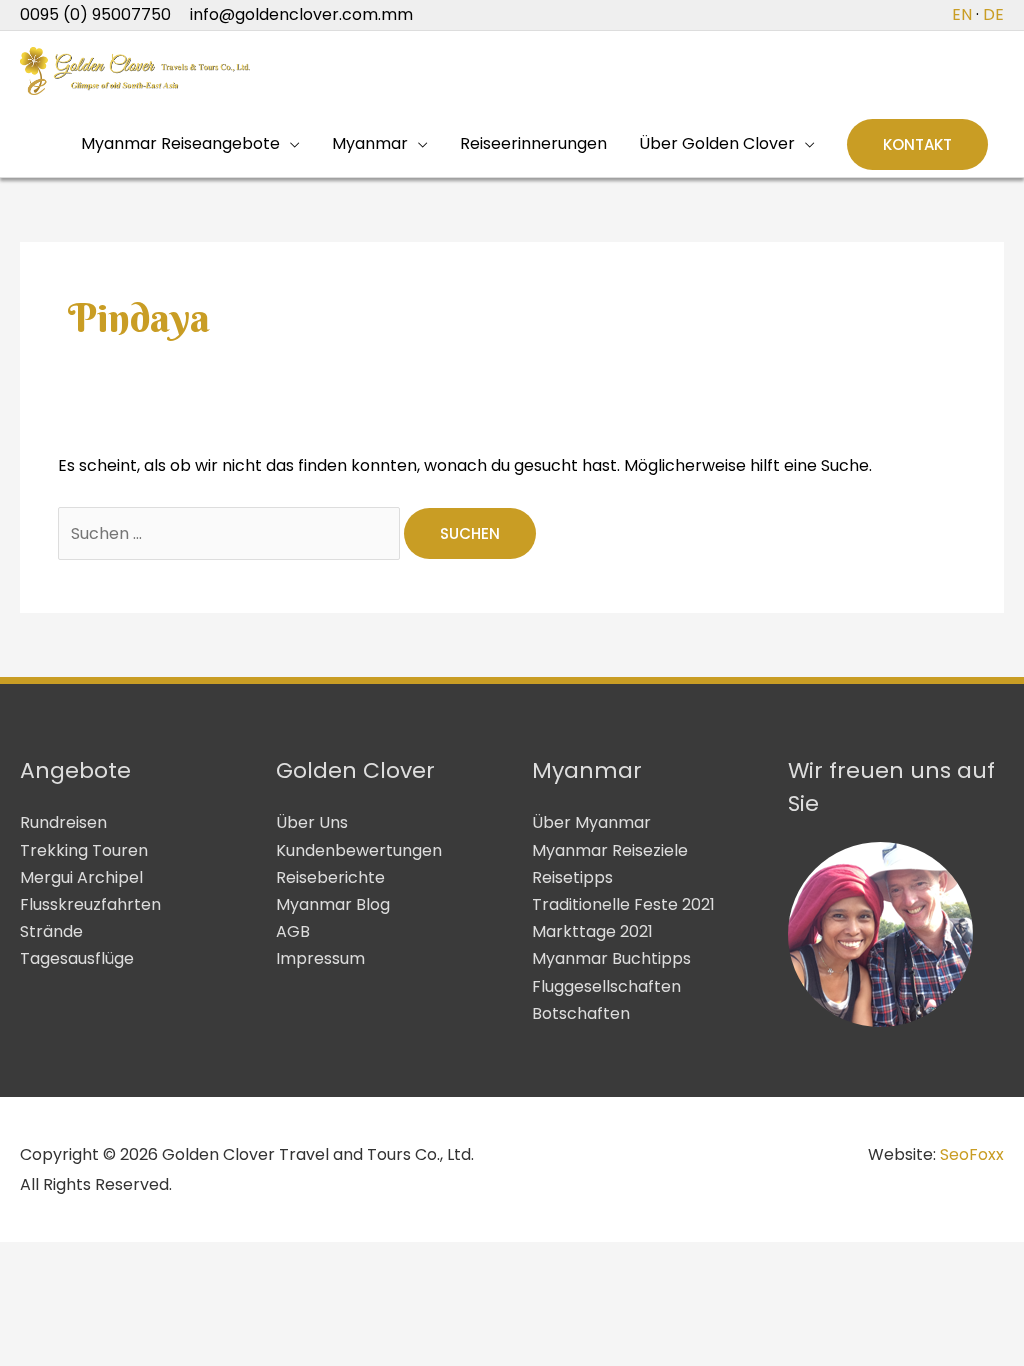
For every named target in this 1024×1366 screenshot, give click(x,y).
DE (993, 14)
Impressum (320, 958)
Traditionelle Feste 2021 (623, 904)
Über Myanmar (591, 822)
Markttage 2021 (592, 931)
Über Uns (312, 822)
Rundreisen (63, 822)
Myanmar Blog (333, 904)
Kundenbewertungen (359, 850)
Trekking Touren (84, 850)
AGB (293, 931)
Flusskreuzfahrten (90, 904)
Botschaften (581, 1013)
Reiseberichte (330, 877)
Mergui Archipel (81, 877)
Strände (51, 931)
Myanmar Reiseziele (610, 850)
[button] (917, 144)
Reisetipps (572, 877)
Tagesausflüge (77, 958)
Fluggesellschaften (606, 986)
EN (962, 14)
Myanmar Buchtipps (611, 958)
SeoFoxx (972, 1154)
